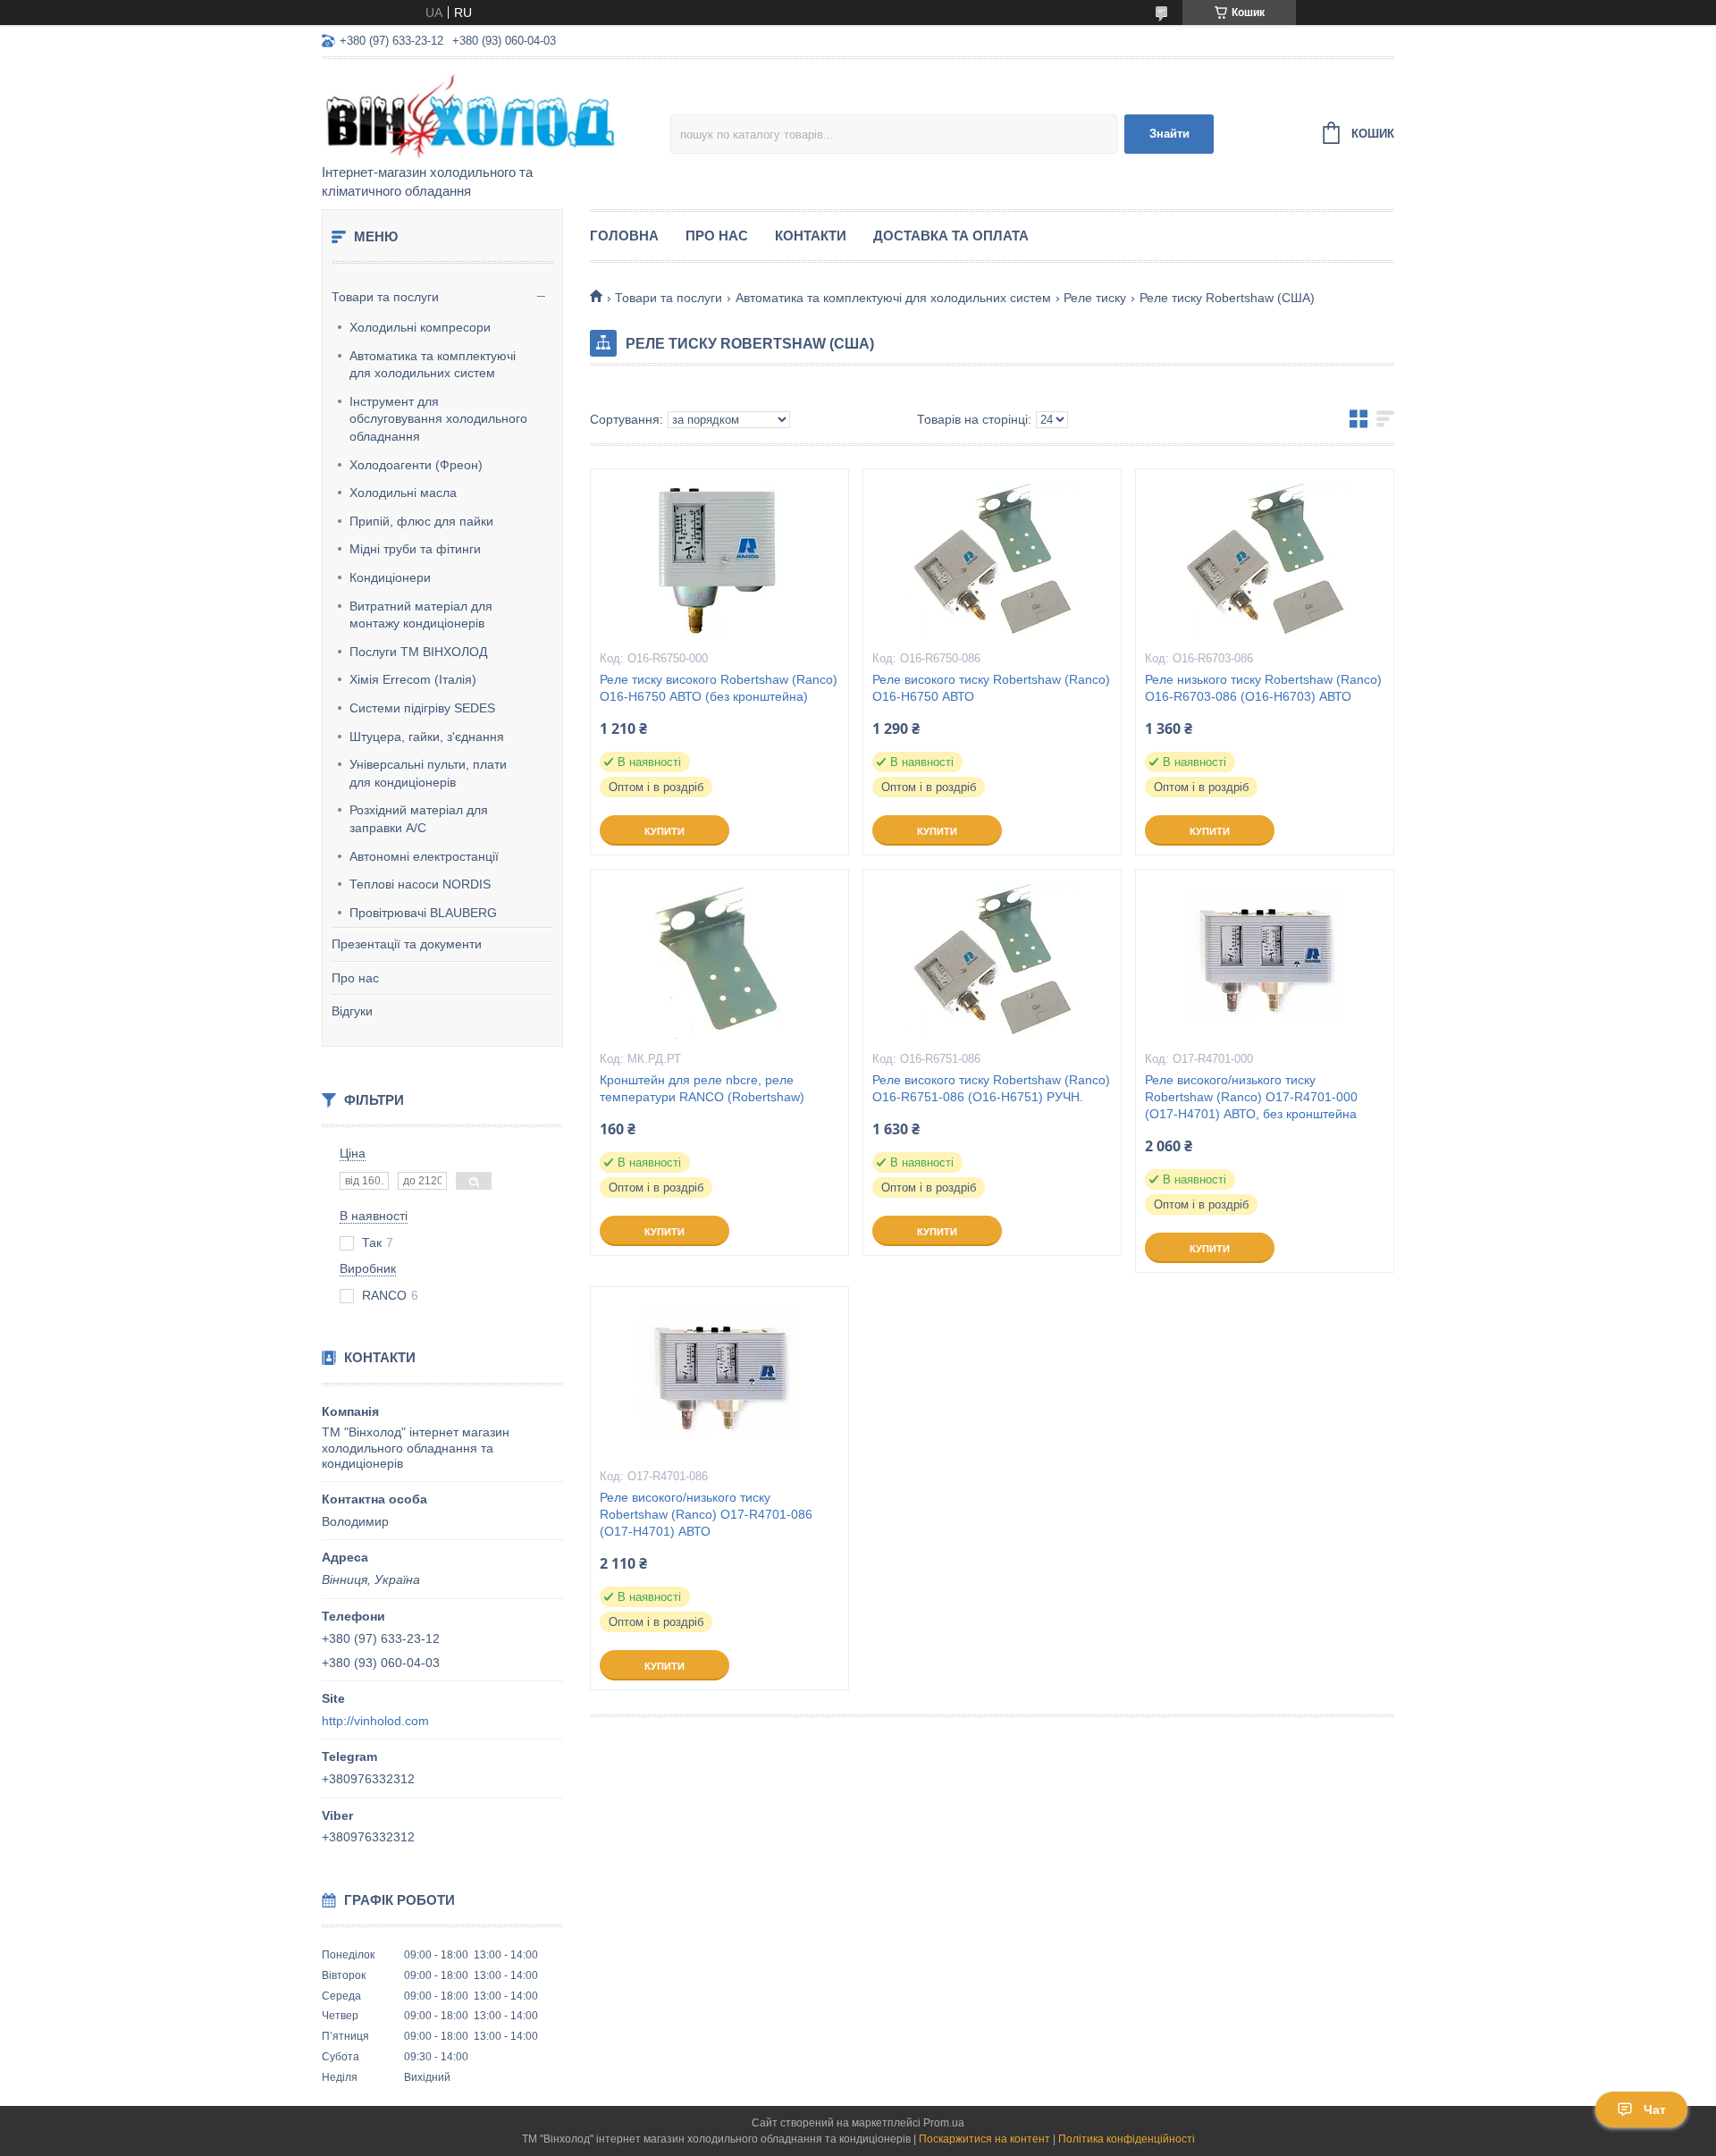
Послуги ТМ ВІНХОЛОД (418, 652)
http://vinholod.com (375, 1721)
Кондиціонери (390, 577)
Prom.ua (944, 2123)
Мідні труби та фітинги (415, 549)
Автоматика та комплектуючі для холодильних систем (433, 365)
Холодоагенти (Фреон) (416, 465)
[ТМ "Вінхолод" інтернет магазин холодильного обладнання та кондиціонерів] (478, 113)
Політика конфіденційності (1127, 2139)
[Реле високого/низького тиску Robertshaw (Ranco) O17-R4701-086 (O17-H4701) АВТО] (719, 1377)
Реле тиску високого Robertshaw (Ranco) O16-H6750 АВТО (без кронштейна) (719, 688)
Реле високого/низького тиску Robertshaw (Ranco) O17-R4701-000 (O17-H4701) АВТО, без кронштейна (1251, 1097)
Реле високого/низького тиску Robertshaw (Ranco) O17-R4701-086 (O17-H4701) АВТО (706, 1514)
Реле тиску (1095, 298)
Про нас (355, 978)
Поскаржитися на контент (984, 2139)
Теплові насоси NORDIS (420, 884)
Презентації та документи (407, 944)
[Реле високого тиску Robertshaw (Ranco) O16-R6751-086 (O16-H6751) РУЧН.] (992, 959)
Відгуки (352, 1011)
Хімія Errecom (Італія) (413, 679)
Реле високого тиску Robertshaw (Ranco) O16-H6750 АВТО (991, 688)
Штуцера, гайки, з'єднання (427, 737)
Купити (665, 831)
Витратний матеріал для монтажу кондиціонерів (421, 615)
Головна (624, 236)
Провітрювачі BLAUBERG (423, 913)
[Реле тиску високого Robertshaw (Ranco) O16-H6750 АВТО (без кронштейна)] (719, 559)
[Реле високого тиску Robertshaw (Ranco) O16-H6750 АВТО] (992, 559)
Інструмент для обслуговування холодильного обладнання (438, 419)
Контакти (811, 236)
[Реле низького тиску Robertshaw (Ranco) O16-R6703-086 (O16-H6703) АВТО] (1265, 559)
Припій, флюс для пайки (421, 521)
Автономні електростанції (424, 856)
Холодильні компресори (420, 327)
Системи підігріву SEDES (422, 708)
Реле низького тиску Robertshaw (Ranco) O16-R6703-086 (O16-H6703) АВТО (1263, 688)
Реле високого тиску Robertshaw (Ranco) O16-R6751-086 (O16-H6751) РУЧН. (991, 1088)
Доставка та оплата (951, 236)
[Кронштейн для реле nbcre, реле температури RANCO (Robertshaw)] (719, 959)
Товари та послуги (385, 297)
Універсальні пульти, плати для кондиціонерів (428, 773)
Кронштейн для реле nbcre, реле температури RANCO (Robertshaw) (702, 1088)
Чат (1655, 2110)
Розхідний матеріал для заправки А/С (419, 819)
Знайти (1169, 134)
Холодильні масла (403, 493)
